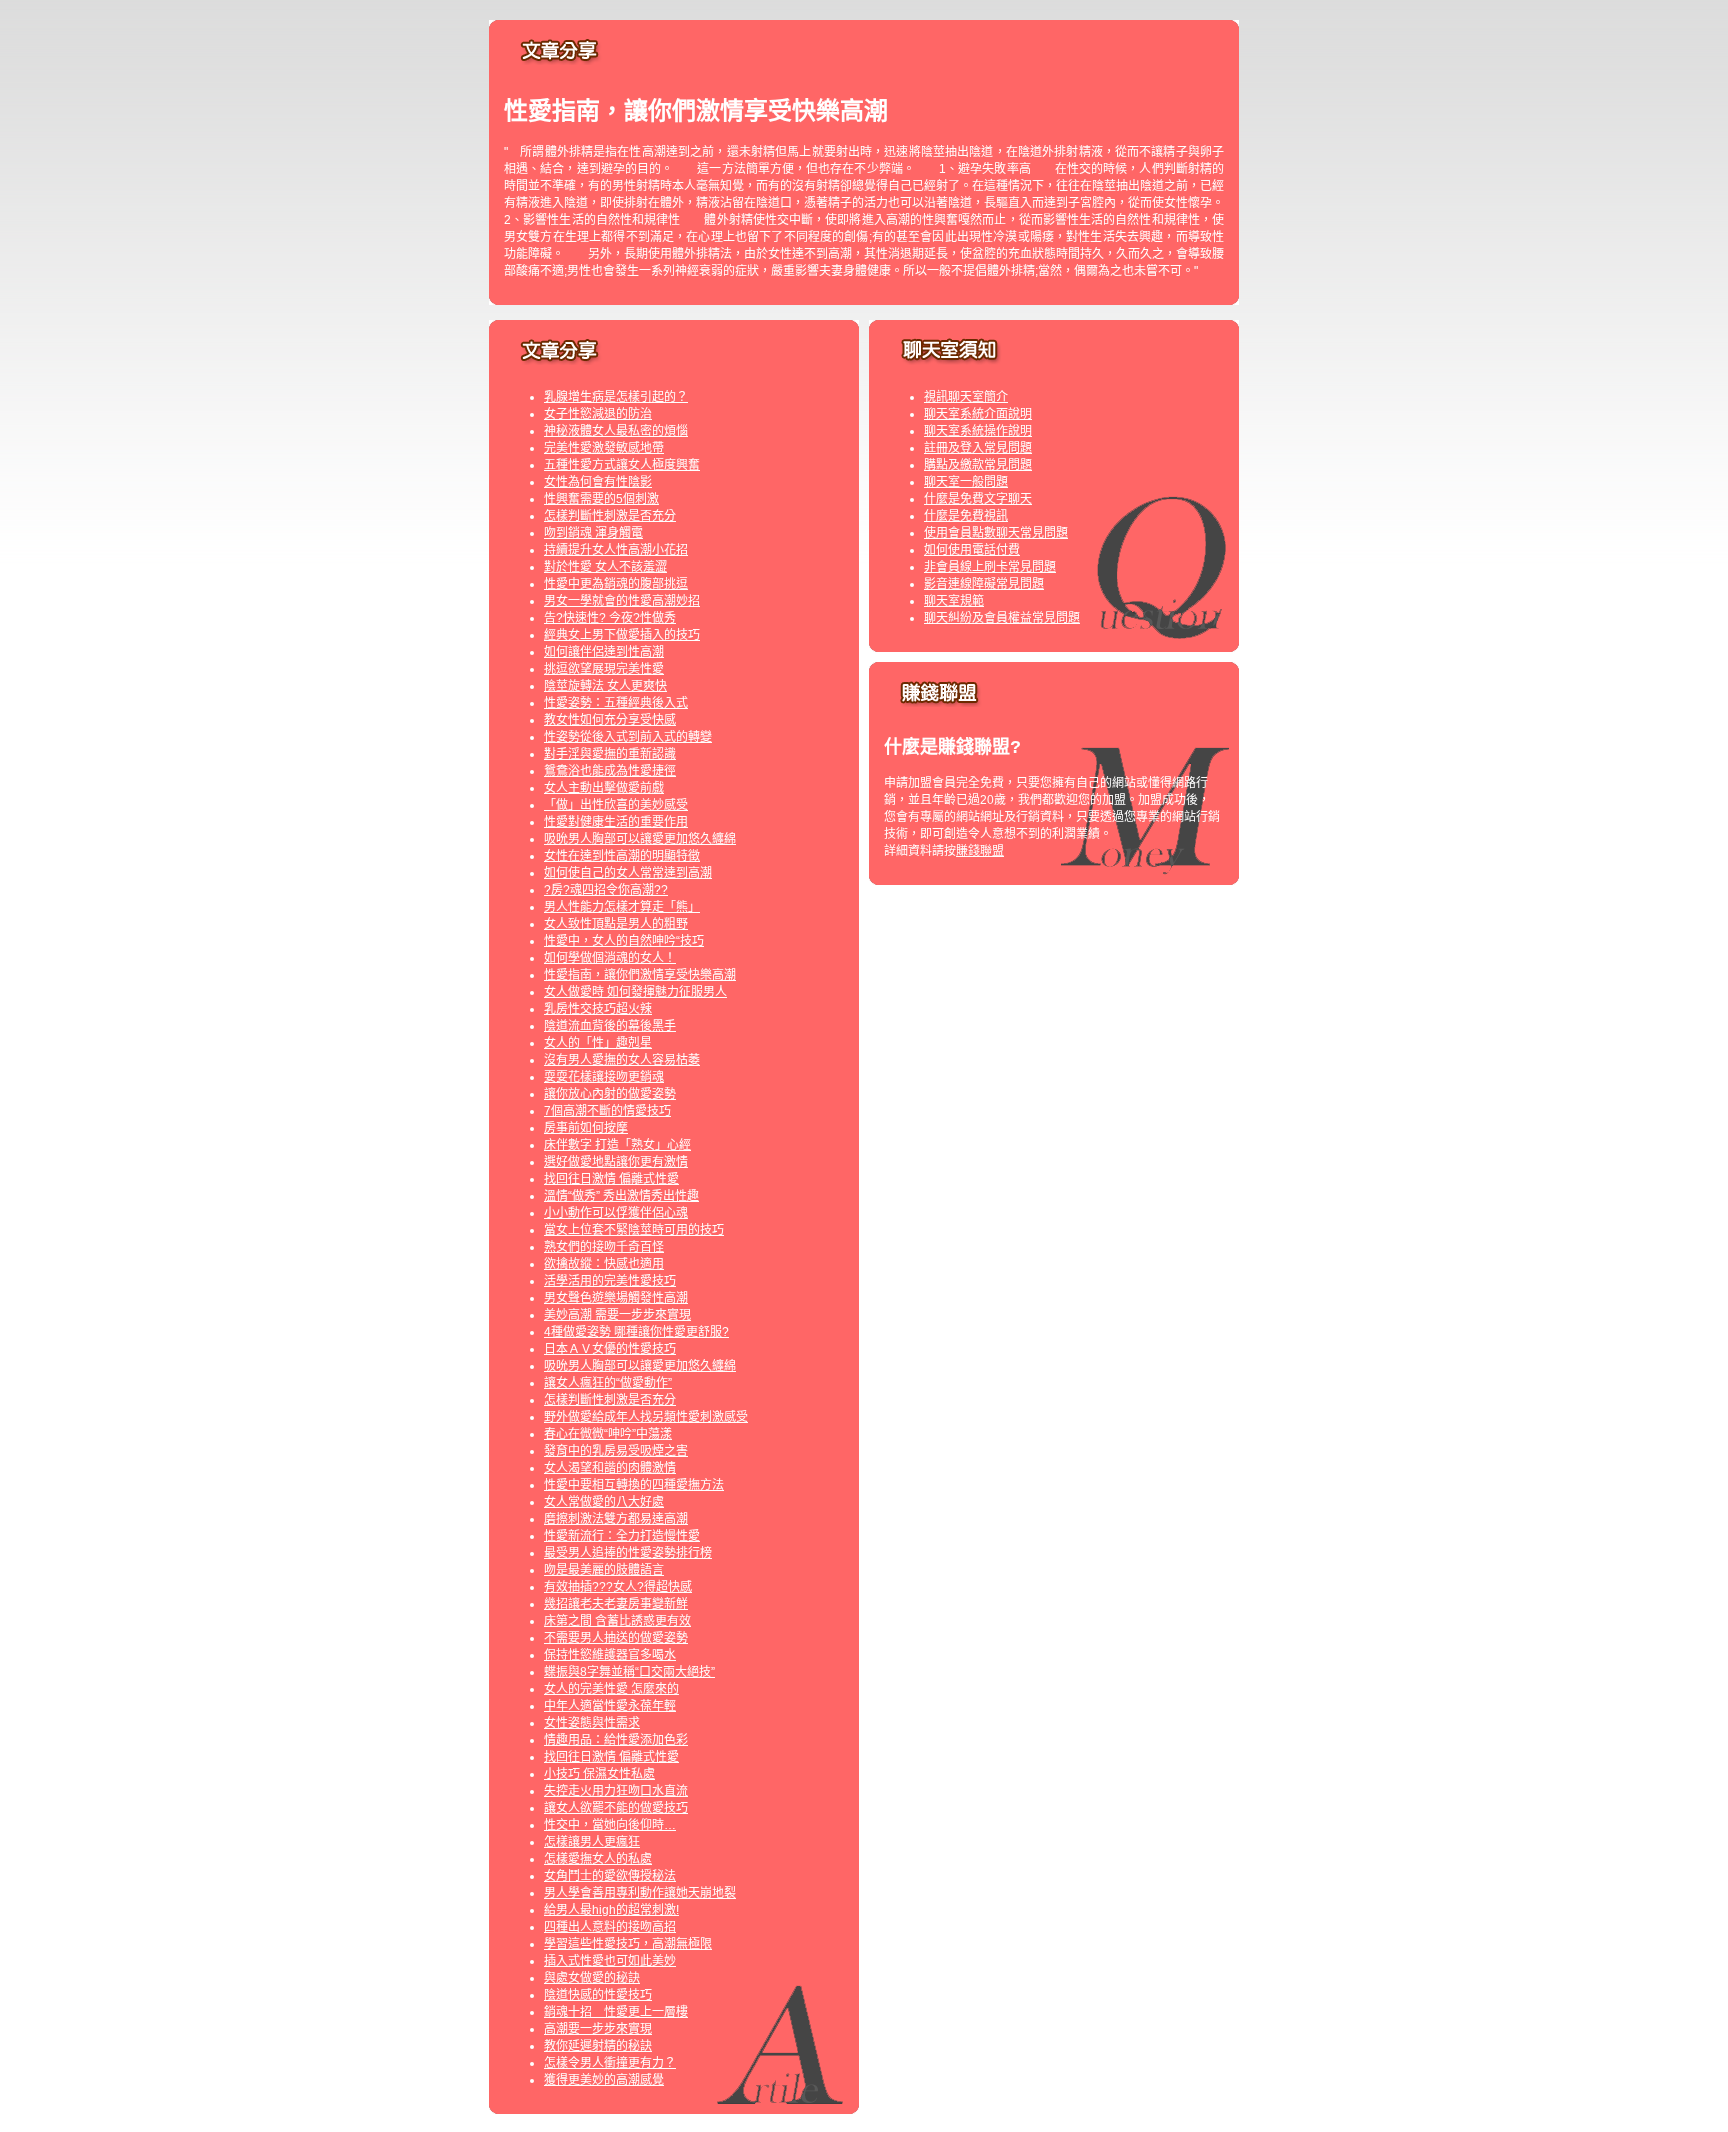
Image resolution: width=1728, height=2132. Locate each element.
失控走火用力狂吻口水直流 (616, 1791)
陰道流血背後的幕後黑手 (610, 1026)
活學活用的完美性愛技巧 (610, 1281)
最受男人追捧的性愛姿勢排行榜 (628, 1553)
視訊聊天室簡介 (966, 397)
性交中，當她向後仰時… (610, 1825)
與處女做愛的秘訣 (592, 1978)
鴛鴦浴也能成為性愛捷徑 (610, 771)
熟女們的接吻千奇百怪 (604, 1247)
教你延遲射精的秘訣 (598, 2046)
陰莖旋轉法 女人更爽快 (605, 686)
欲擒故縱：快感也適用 (604, 1264)
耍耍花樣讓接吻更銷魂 (604, 1077)
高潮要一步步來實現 (598, 2029)
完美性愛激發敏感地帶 (604, 448)
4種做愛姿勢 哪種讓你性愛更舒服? (636, 1332)
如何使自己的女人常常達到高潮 (628, 873)
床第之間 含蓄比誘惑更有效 (617, 1621)
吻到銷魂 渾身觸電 (593, 533)
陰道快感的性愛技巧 (598, 1995)
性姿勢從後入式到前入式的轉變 (628, 737)
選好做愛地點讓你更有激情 (616, 1162)
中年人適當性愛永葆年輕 (610, 1706)
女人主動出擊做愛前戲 (604, 788)
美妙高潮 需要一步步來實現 (617, 1315)
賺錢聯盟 (980, 851)
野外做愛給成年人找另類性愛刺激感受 (646, 1417)
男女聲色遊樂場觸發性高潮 (616, 1298)
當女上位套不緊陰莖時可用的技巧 (634, 1230)
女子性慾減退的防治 (598, 414)
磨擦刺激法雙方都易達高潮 (616, 1519)
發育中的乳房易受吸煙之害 (616, 1451)
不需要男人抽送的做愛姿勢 (616, 1638)
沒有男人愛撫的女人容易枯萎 (622, 1060)
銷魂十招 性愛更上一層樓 (616, 2012)
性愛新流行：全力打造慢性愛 (622, 1536)
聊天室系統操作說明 (978, 431)
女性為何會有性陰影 (598, 482)
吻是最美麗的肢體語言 (604, 1570)
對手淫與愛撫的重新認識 (610, 754)
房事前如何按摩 (586, 1128)
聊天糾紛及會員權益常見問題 (1002, 618)
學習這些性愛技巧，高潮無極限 (628, 1944)
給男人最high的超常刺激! (611, 1910)
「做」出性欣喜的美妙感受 (616, 805)
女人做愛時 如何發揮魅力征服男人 (635, 992)
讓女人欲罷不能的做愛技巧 (616, 1808)
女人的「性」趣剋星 (598, 1043)
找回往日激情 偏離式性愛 (611, 1179)
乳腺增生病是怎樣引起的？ (616, 397)
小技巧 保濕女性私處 (599, 1774)
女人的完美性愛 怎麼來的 (611, 1689)
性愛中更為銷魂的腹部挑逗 (616, 584)
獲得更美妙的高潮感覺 (604, 2080)
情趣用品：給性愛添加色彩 (616, 1740)
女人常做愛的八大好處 (604, 1502)
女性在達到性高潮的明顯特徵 (622, 856)
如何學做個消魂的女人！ (610, 958)
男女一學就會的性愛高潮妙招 (622, 601)
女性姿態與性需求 (592, 1723)
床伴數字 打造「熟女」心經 (617, 1145)
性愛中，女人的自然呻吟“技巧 (624, 941)
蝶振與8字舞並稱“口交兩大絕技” (629, 1672)
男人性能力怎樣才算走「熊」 (622, 907)
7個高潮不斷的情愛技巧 (607, 1111)
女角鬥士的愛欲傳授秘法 (610, 1876)
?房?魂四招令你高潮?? (606, 890)
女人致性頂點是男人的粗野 (616, 924)
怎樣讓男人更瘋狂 (592, 1842)
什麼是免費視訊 (966, 516)
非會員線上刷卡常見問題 (990, 567)
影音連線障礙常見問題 (984, 584)
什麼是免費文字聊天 (978, 499)
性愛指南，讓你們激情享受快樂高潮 (640, 975)
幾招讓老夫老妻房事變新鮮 (616, 1604)
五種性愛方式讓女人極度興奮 (622, 465)
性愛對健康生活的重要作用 (616, 822)
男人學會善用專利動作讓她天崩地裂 (640, 1893)
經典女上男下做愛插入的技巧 (622, 635)
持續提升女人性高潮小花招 (616, 550)
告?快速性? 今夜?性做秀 (610, 618)
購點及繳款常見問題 (978, 465)
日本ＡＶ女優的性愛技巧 (610, 1349)
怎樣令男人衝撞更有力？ (610, 2063)
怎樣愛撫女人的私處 (598, 1859)
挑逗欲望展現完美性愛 (604, 669)
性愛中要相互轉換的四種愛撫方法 (634, 1485)
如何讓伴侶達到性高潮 (604, 652)
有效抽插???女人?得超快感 (618, 1587)
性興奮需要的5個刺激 (601, 499)
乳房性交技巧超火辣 (598, 1009)
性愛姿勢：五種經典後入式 (616, 703)
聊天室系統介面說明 (978, 414)
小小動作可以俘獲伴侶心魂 (616, 1213)
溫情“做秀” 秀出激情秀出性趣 (621, 1196)
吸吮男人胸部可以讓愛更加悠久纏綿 (640, 839)
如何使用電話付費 (972, 550)
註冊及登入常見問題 (978, 448)
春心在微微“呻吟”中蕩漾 (608, 1434)
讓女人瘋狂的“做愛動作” (608, 1383)
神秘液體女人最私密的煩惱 (616, 431)
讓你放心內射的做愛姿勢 (610, 1094)
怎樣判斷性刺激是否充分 (610, 516)
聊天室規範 (954, 601)
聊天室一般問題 (966, 482)
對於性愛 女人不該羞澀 (605, 567)
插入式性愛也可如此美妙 (610, 1961)
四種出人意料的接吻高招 (610, 1927)
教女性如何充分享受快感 (610, 720)
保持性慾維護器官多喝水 (610, 1655)
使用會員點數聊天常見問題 (996, 533)
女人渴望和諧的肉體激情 (610, 1468)
